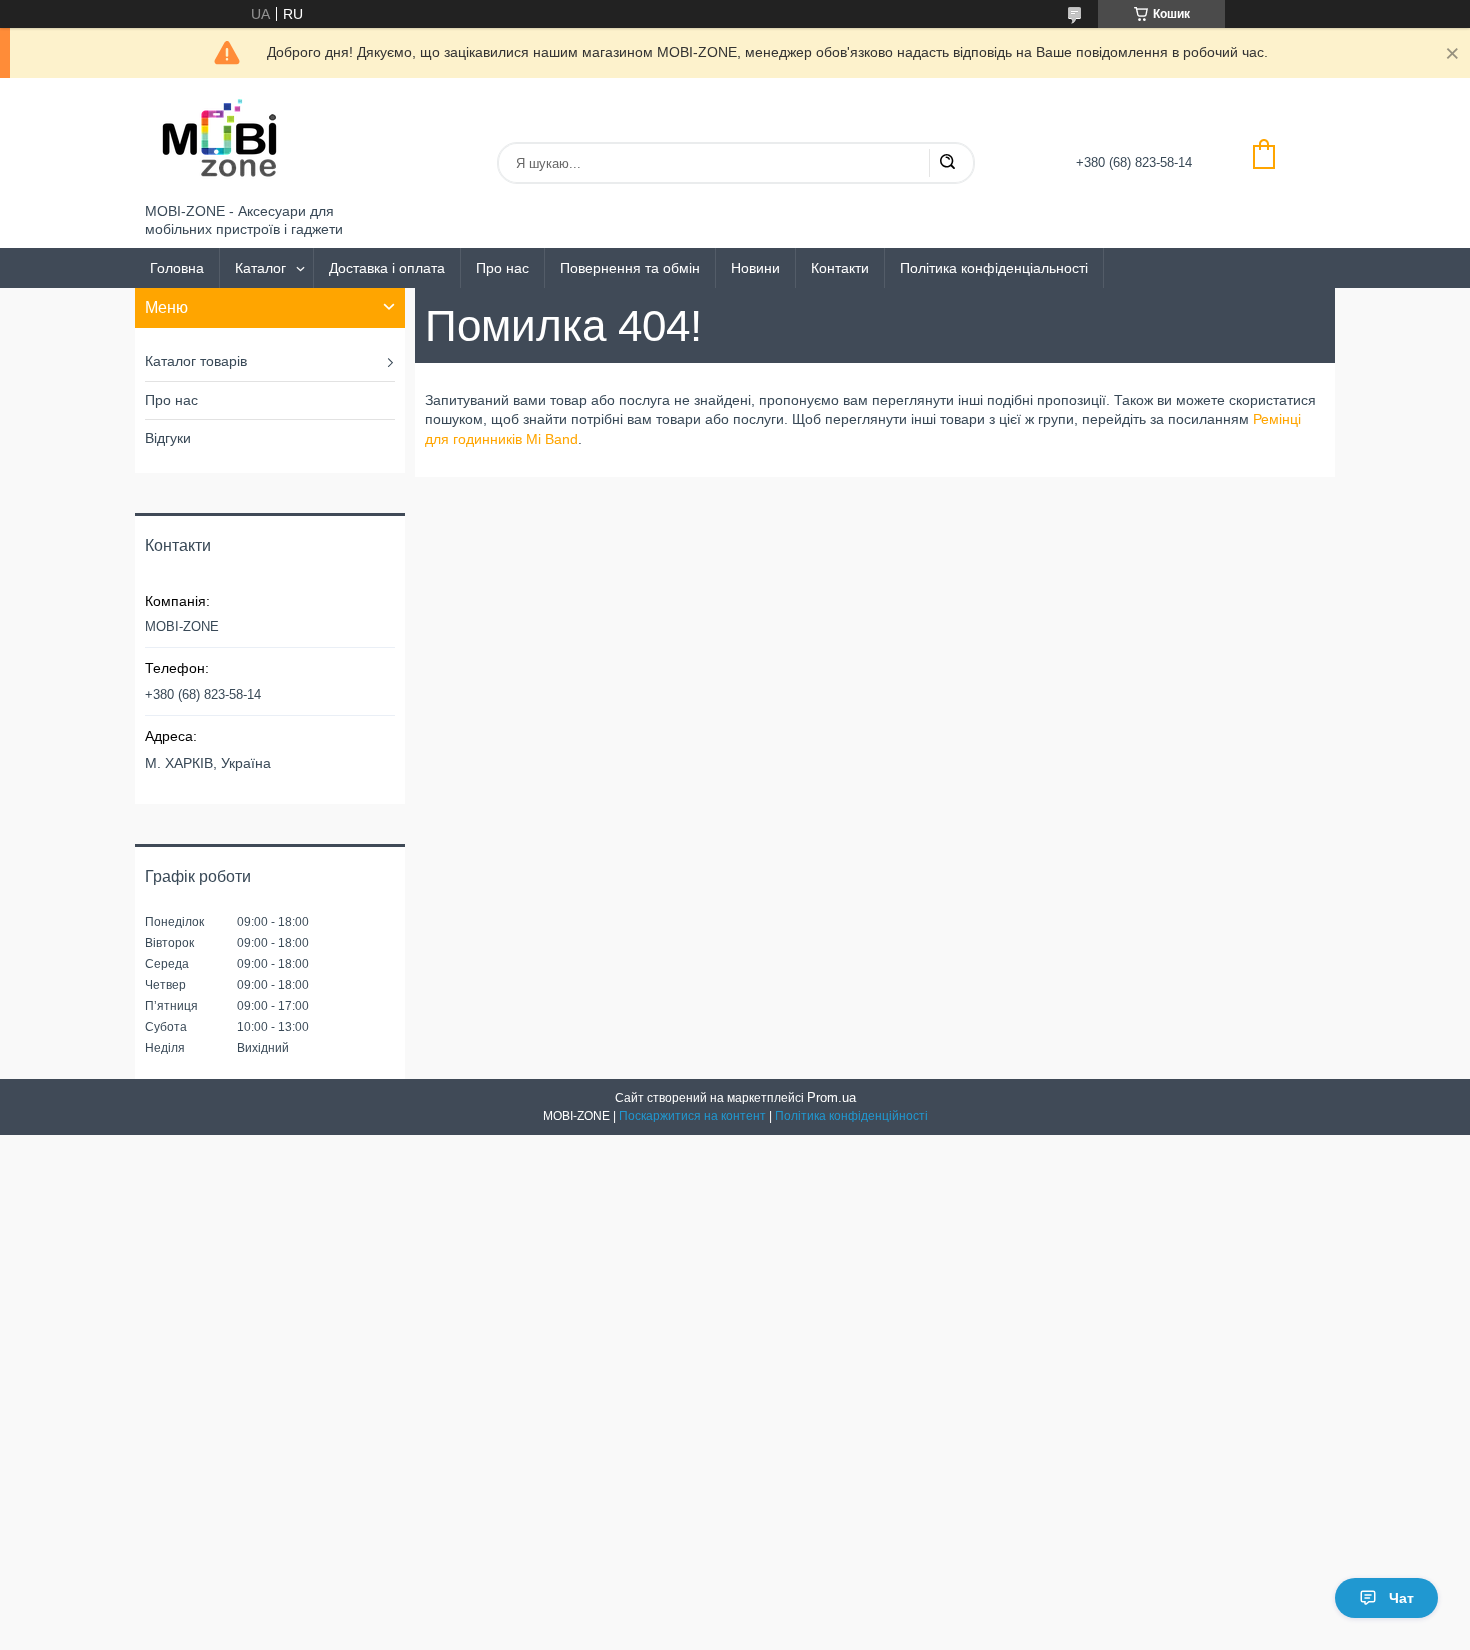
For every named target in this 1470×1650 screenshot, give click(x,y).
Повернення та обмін (630, 268)
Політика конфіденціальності (994, 268)
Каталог (260, 268)
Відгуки (168, 438)
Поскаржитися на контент (692, 1116)
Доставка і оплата (387, 268)
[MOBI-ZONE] (220, 140)
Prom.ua (831, 1097)
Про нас (502, 268)
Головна (177, 268)
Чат (1401, 1598)
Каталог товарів (196, 361)
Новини (755, 268)
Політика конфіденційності (851, 1116)
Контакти (840, 268)
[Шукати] (947, 163)
